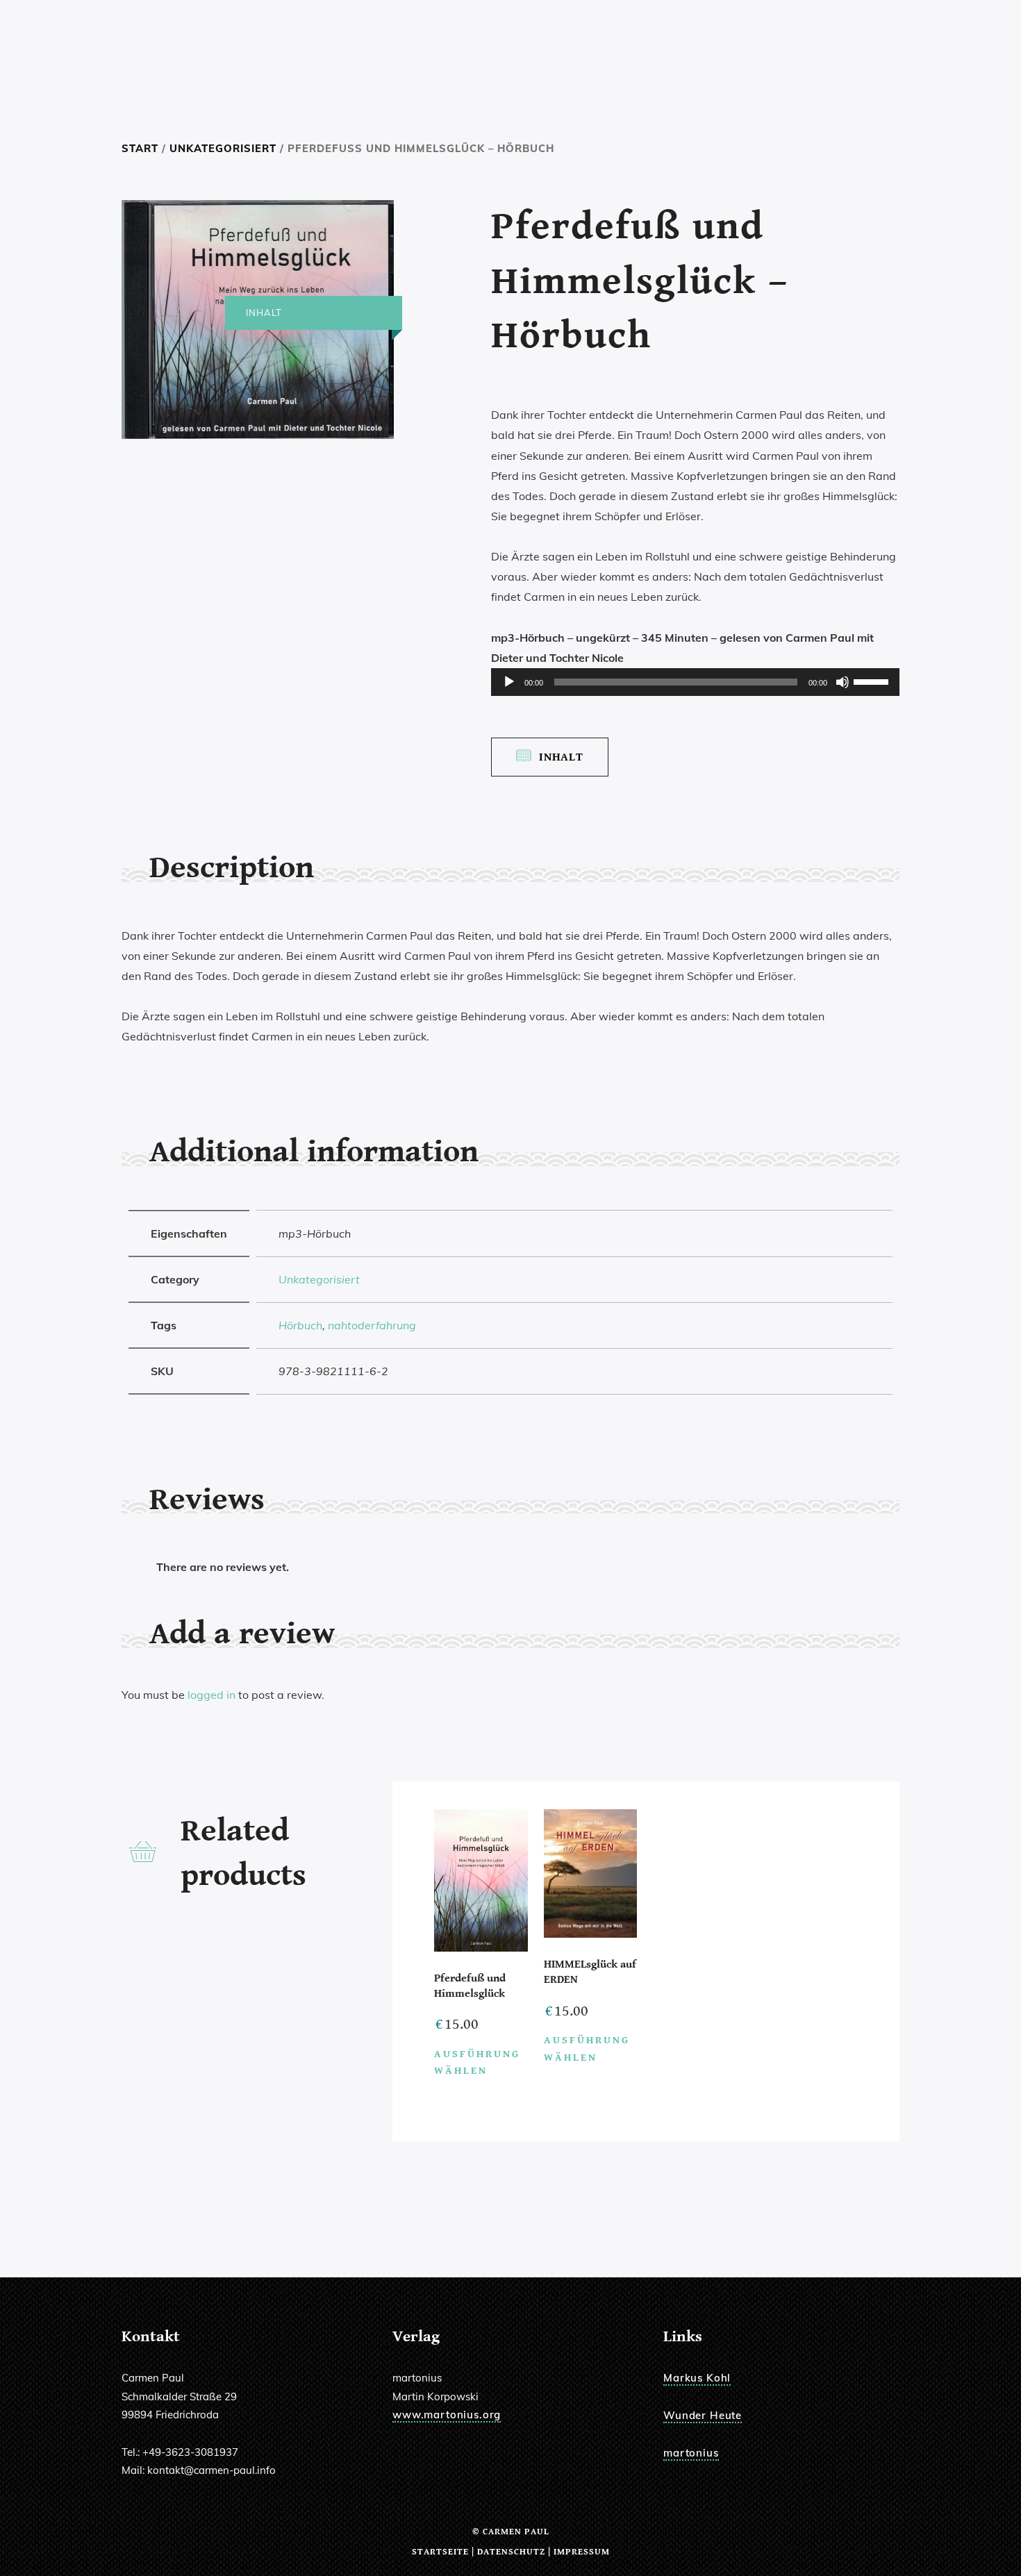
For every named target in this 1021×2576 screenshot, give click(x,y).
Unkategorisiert (223, 148)
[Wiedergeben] (509, 682)
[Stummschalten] (842, 682)
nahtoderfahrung (372, 1325)
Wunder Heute (703, 2415)
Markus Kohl (697, 2378)
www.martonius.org (447, 2415)
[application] (695, 682)
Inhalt (561, 757)
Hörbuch (300, 1325)
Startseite (440, 2552)
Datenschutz (511, 2552)
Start (140, 148)
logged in (211, 1695)
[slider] (873, 681)
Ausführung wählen (477, 2063)
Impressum (582, 2552)
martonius (691, 2453)
